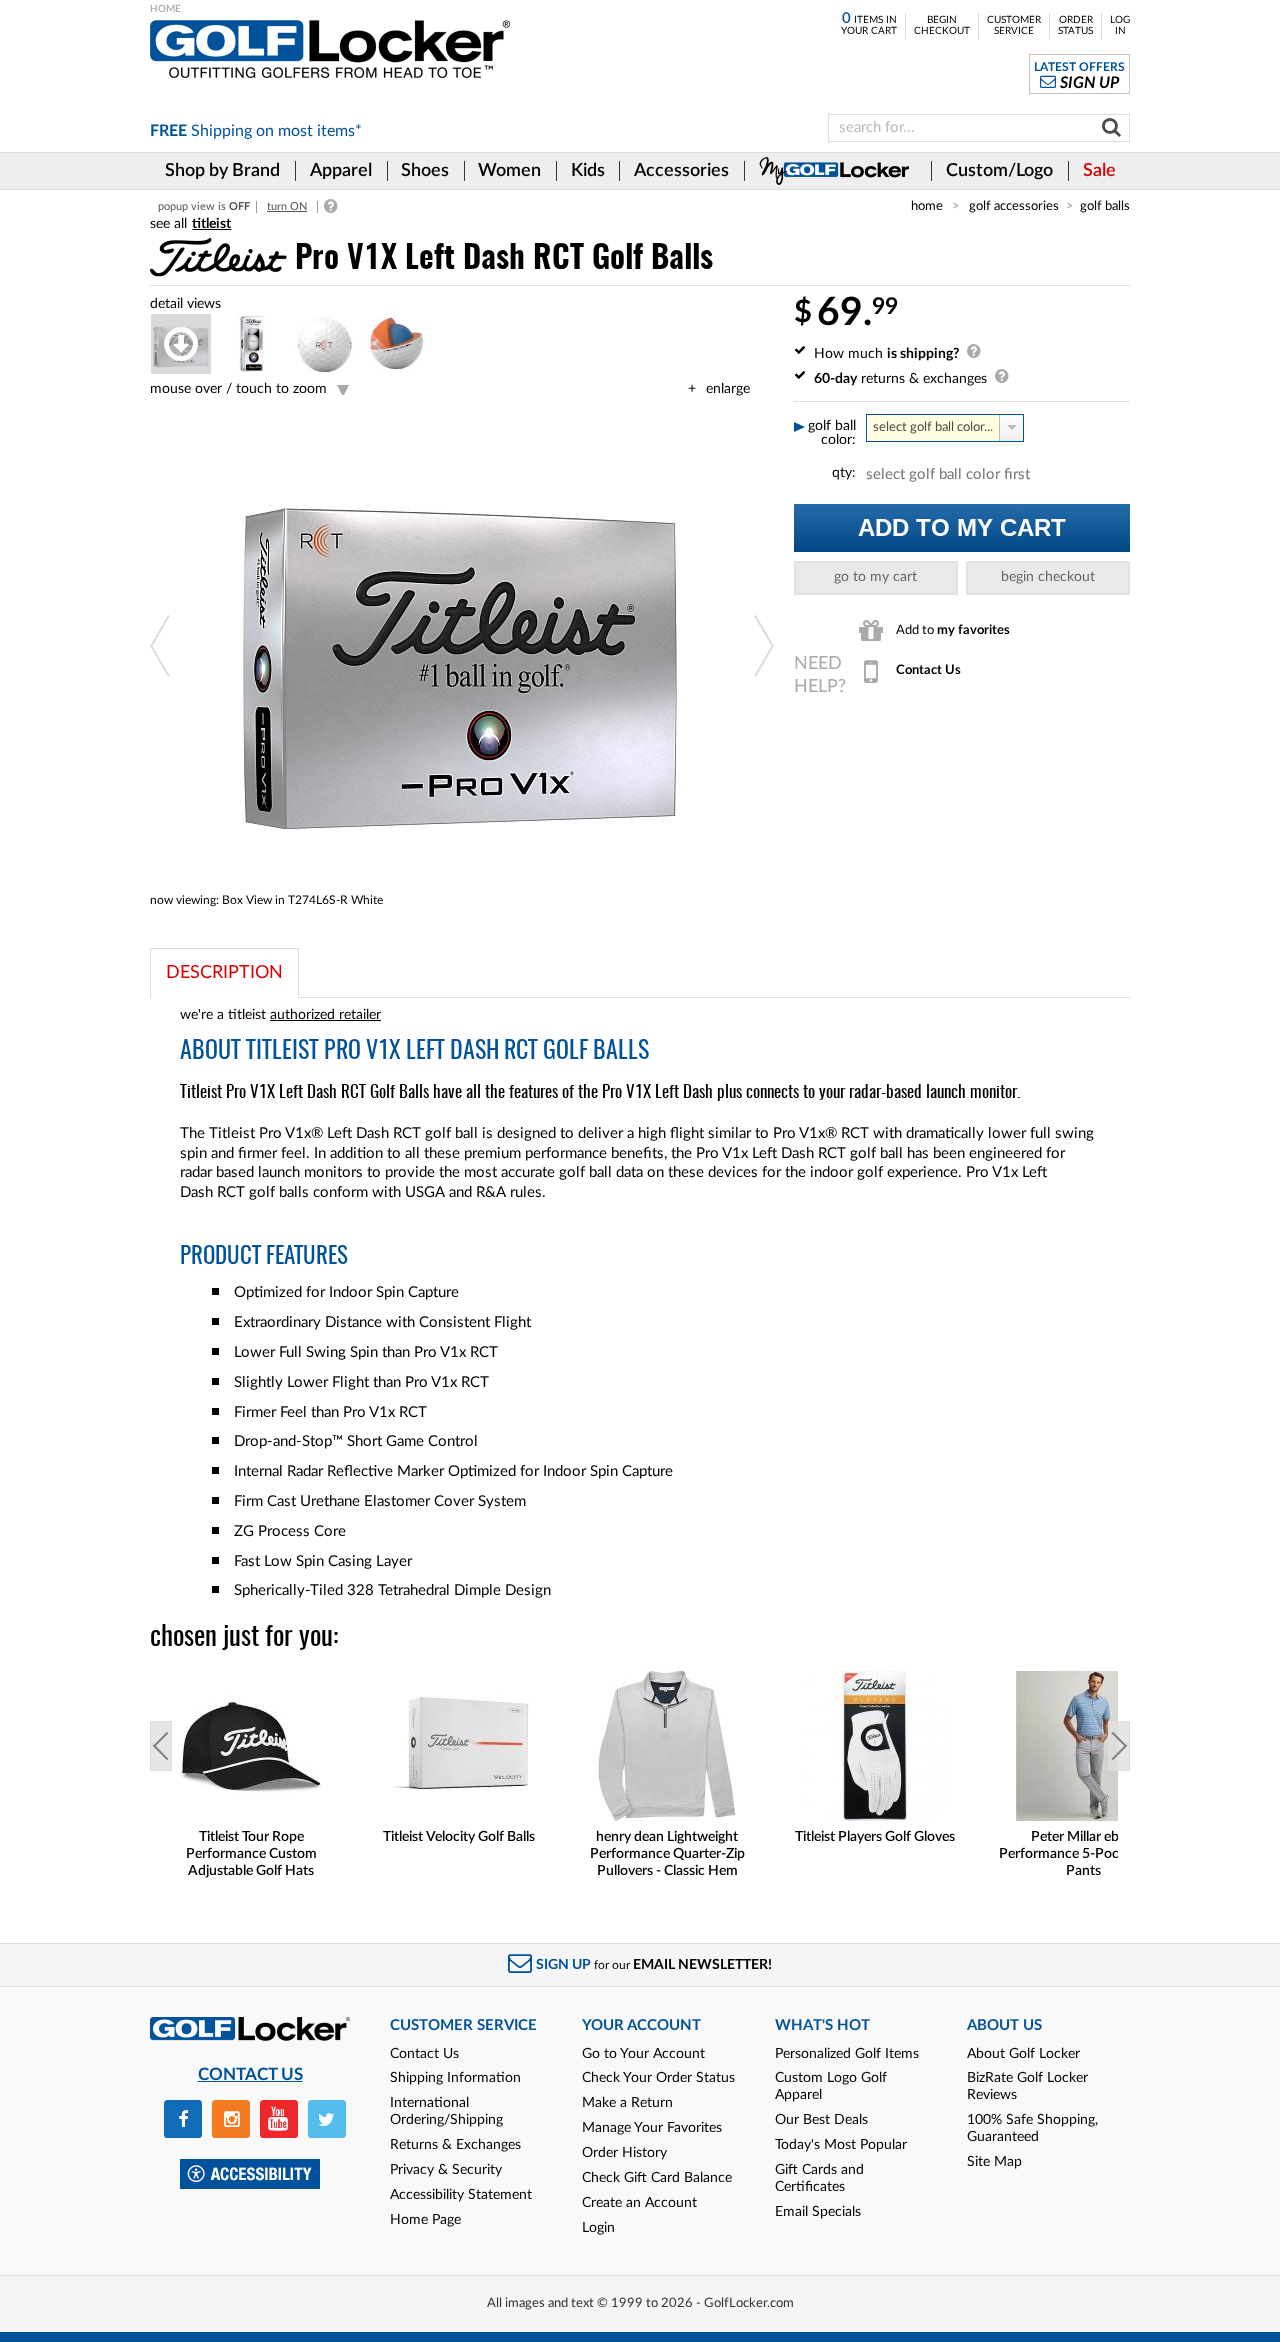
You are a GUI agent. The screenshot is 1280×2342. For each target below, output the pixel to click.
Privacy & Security (446, 2170)
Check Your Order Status (658, 2078)
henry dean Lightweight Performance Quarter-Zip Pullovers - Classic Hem (667, 1854)
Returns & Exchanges (455, 2145)
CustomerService (1014, 25)
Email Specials (818, 2212)
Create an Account (639, 2203)
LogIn (1120, 25)
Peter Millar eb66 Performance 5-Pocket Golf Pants (1083, 1854)
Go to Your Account (643, 2054)
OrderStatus (1075, 25)
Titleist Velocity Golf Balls (459, 1837)
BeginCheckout (942, 25)
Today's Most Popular (841, 2145)
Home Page (425, 2220)
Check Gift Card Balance (657, 2178)
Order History (624, 2153)
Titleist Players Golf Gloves (875, 1837)
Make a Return (627, 2103)
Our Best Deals (821, 2120)
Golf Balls (1105, 206)
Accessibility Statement (461, 2195)
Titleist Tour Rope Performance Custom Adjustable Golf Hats (251, 1854)
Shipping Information (455, 2078)
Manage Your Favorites (652, 2128)
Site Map (994, 2162)
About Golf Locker (1023, 2054)
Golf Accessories (1014, 206)
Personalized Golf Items (847, 2054)
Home (927, 206)
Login (598, 2228)
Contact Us (424, 2054)
